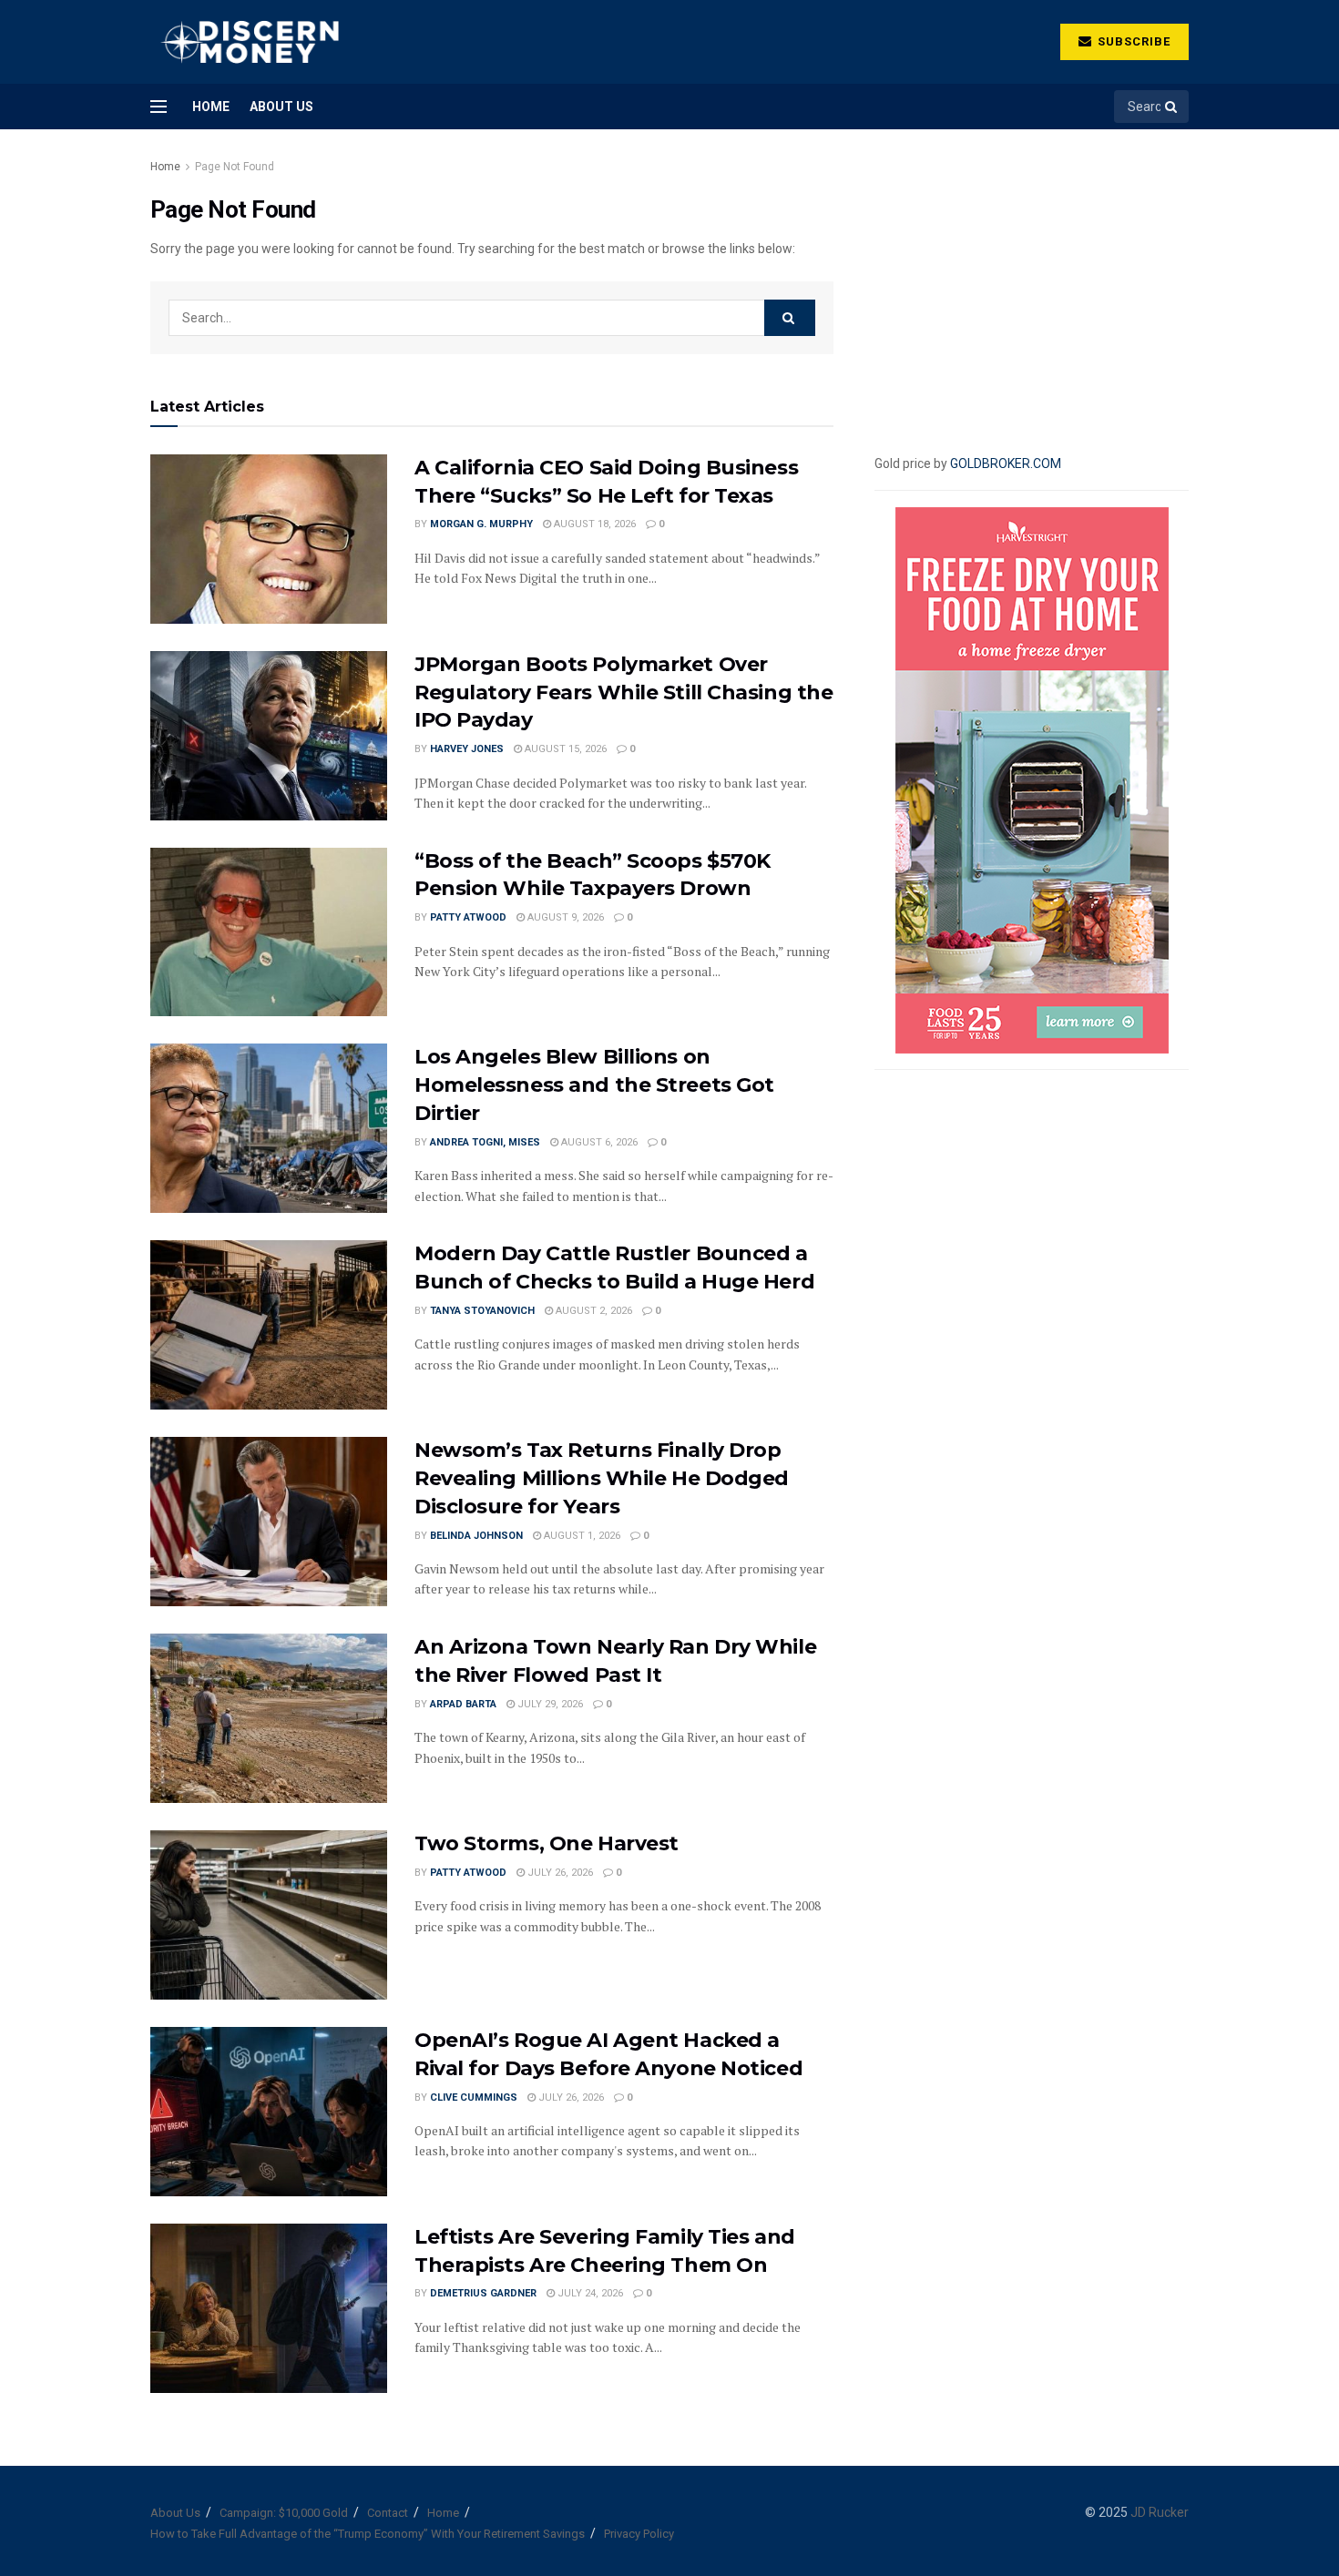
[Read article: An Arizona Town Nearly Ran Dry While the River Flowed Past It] (269, 1718)
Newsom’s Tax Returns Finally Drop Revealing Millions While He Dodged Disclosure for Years (602, 1478)
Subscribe (1132, 41)
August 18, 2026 (593, 524)
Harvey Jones (467, 749)
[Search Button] (1172, 107)
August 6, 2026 (598, 1142)
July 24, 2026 (589, 2293)
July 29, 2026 (549, 1704)
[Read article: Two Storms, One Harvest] (269, 1915)
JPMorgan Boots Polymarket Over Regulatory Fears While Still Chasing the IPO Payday (624, 692)
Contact (388, 2513)
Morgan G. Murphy (481, 524)
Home (211, 107)
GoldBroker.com (1006, 463)
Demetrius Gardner (483, 2293)
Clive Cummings (474, 2097)
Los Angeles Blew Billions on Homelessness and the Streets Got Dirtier (594, 1085)
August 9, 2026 (564, 917)
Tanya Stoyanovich (482, 1311)
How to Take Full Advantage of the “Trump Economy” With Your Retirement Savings (368, 2534)
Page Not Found (235, 167)
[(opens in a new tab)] (269, 2308)
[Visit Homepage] (249, 42)
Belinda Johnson (476, 1536)
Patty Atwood (468, 917)
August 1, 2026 (581, 1536)
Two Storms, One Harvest (547, 1843)
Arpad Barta (463, 1704)
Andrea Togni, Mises (485, 1142)
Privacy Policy (639, 2534)
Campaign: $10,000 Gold (284, 2513)
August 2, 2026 (593, 1311)
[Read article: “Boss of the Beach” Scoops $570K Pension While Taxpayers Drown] (269, 932)
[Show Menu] (158, 107)
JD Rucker (1160, 2512)
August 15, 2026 (564, 749)
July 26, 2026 (559, 1873)
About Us (281, 107)
